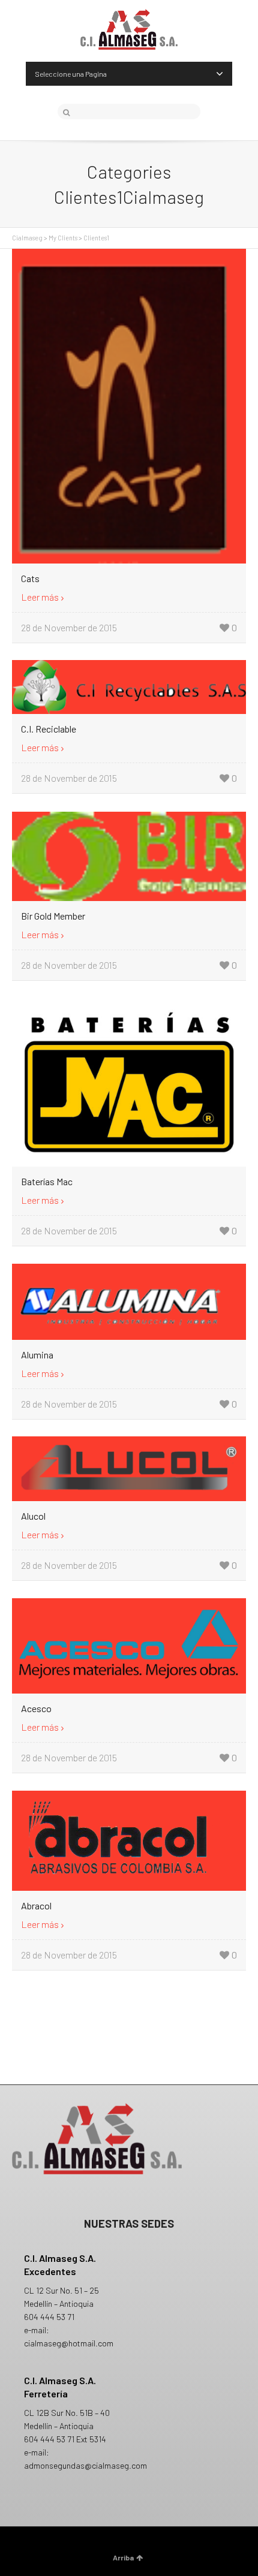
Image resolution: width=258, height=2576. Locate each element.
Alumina (37, 1355)
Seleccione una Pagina (71, 74)
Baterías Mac (47, 1181)
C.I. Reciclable (49, 729)
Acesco (36, 1708)
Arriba (123, 2557)
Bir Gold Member (53, 916)
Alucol (33, 1516)
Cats (30, 578)
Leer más (40, 597)
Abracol (36, 1905)
